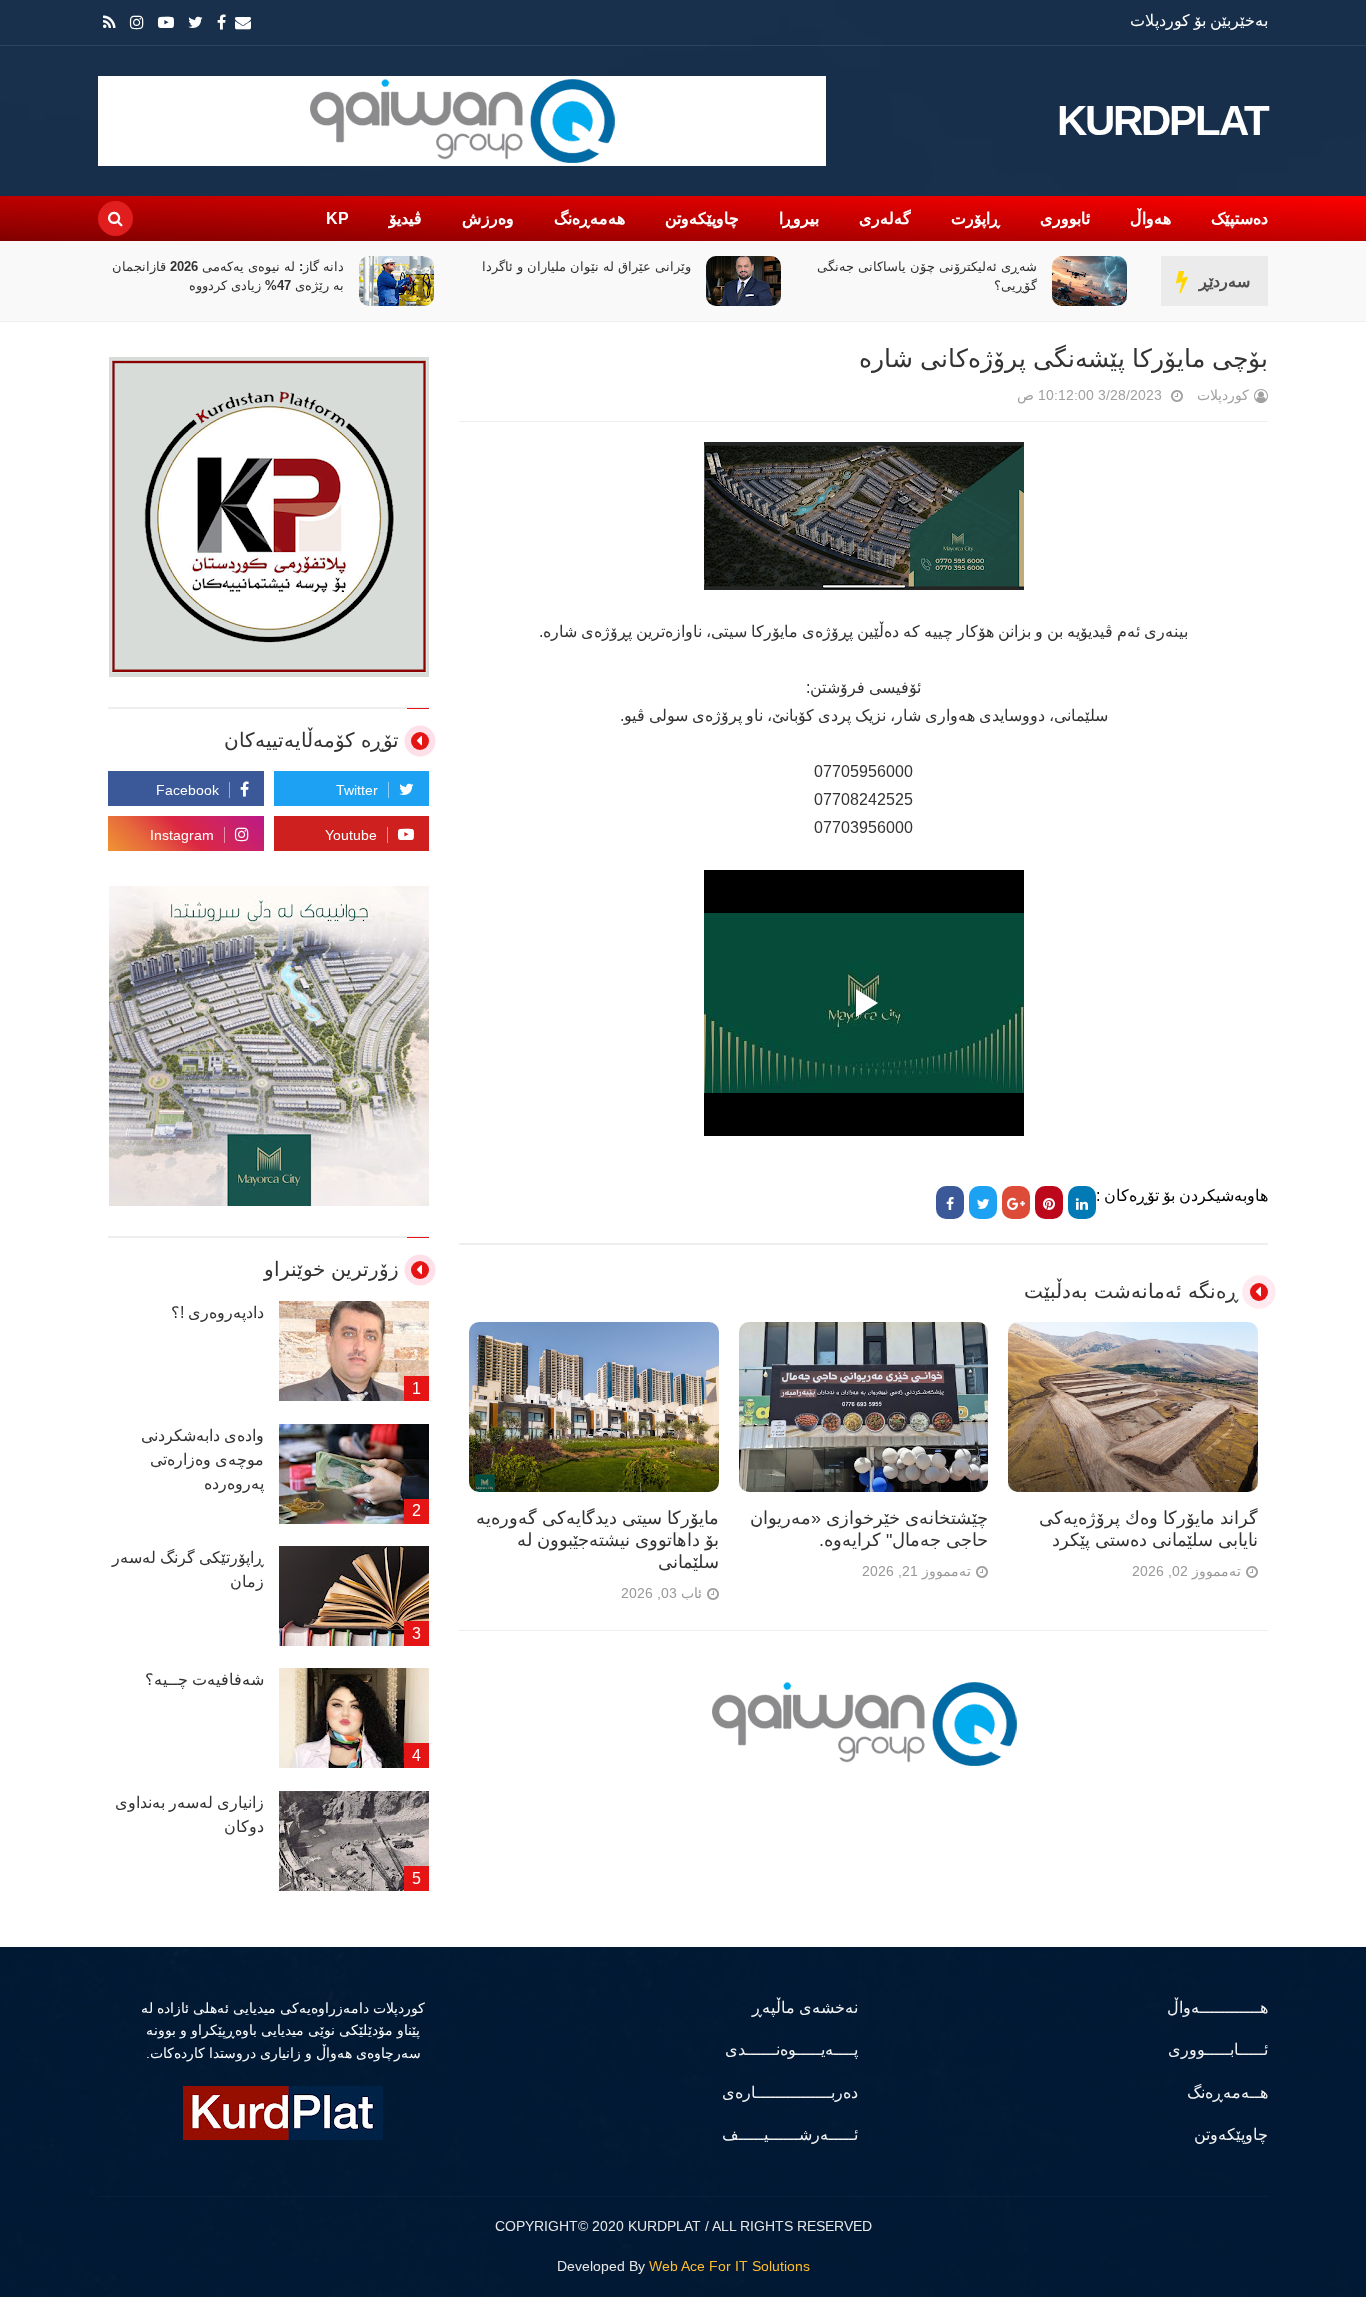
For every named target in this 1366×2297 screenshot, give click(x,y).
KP (337, 218)
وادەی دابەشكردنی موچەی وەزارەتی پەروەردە (202, 1459)
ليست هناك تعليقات (989, 399)
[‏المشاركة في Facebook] (950, 1202)
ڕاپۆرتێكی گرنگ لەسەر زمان (188, 1569)
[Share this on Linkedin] (1082, 1202)
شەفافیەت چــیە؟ (204, 1679)
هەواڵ (1150, 218)
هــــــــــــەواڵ (1217, 2007)
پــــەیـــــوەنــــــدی (791, 2049)
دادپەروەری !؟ (217, 1312)
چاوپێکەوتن (702, 218)
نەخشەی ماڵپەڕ (805, 2007)
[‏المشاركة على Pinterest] (1049, 1202)
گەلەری (885, 218)
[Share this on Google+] (1016, 1202)
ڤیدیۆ (405, 218)
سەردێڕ (1224, 281)
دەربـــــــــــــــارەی (790, 2092)
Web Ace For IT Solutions (729, 2266)
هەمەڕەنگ (589, 218)
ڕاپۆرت (975, 218)
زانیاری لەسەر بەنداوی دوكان (189, 1814)
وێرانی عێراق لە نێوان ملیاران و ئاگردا (586, 266)
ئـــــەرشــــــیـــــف (790, 2134)
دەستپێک (1239, 218)
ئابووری (1065, 218)
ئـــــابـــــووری (1218, 2049)
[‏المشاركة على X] (983, 1202)
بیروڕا (799, 218)
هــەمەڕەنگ (1227, 2092)
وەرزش (488, 218)
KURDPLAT (1162, 121)
